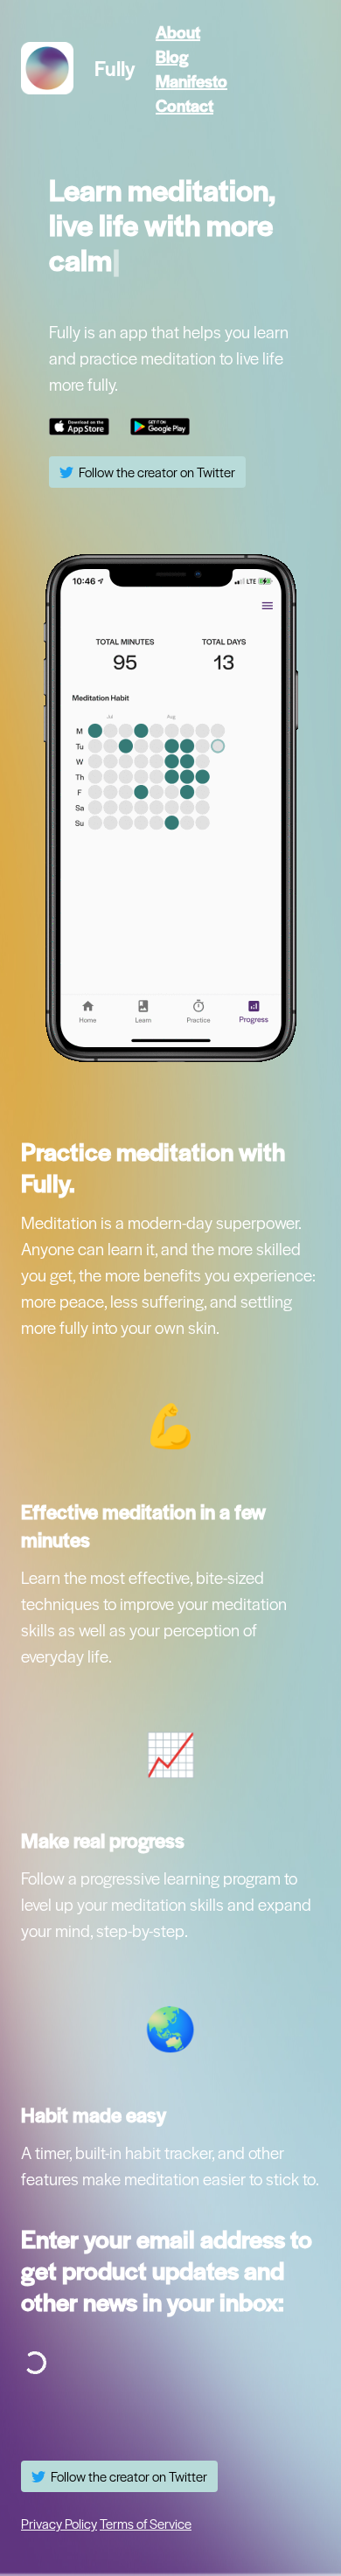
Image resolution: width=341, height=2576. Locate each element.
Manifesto (191, 80)
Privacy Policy (59, 2524)
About (178, 31)
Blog (172, 56)
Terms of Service (146, 2524)
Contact (184, 105)
